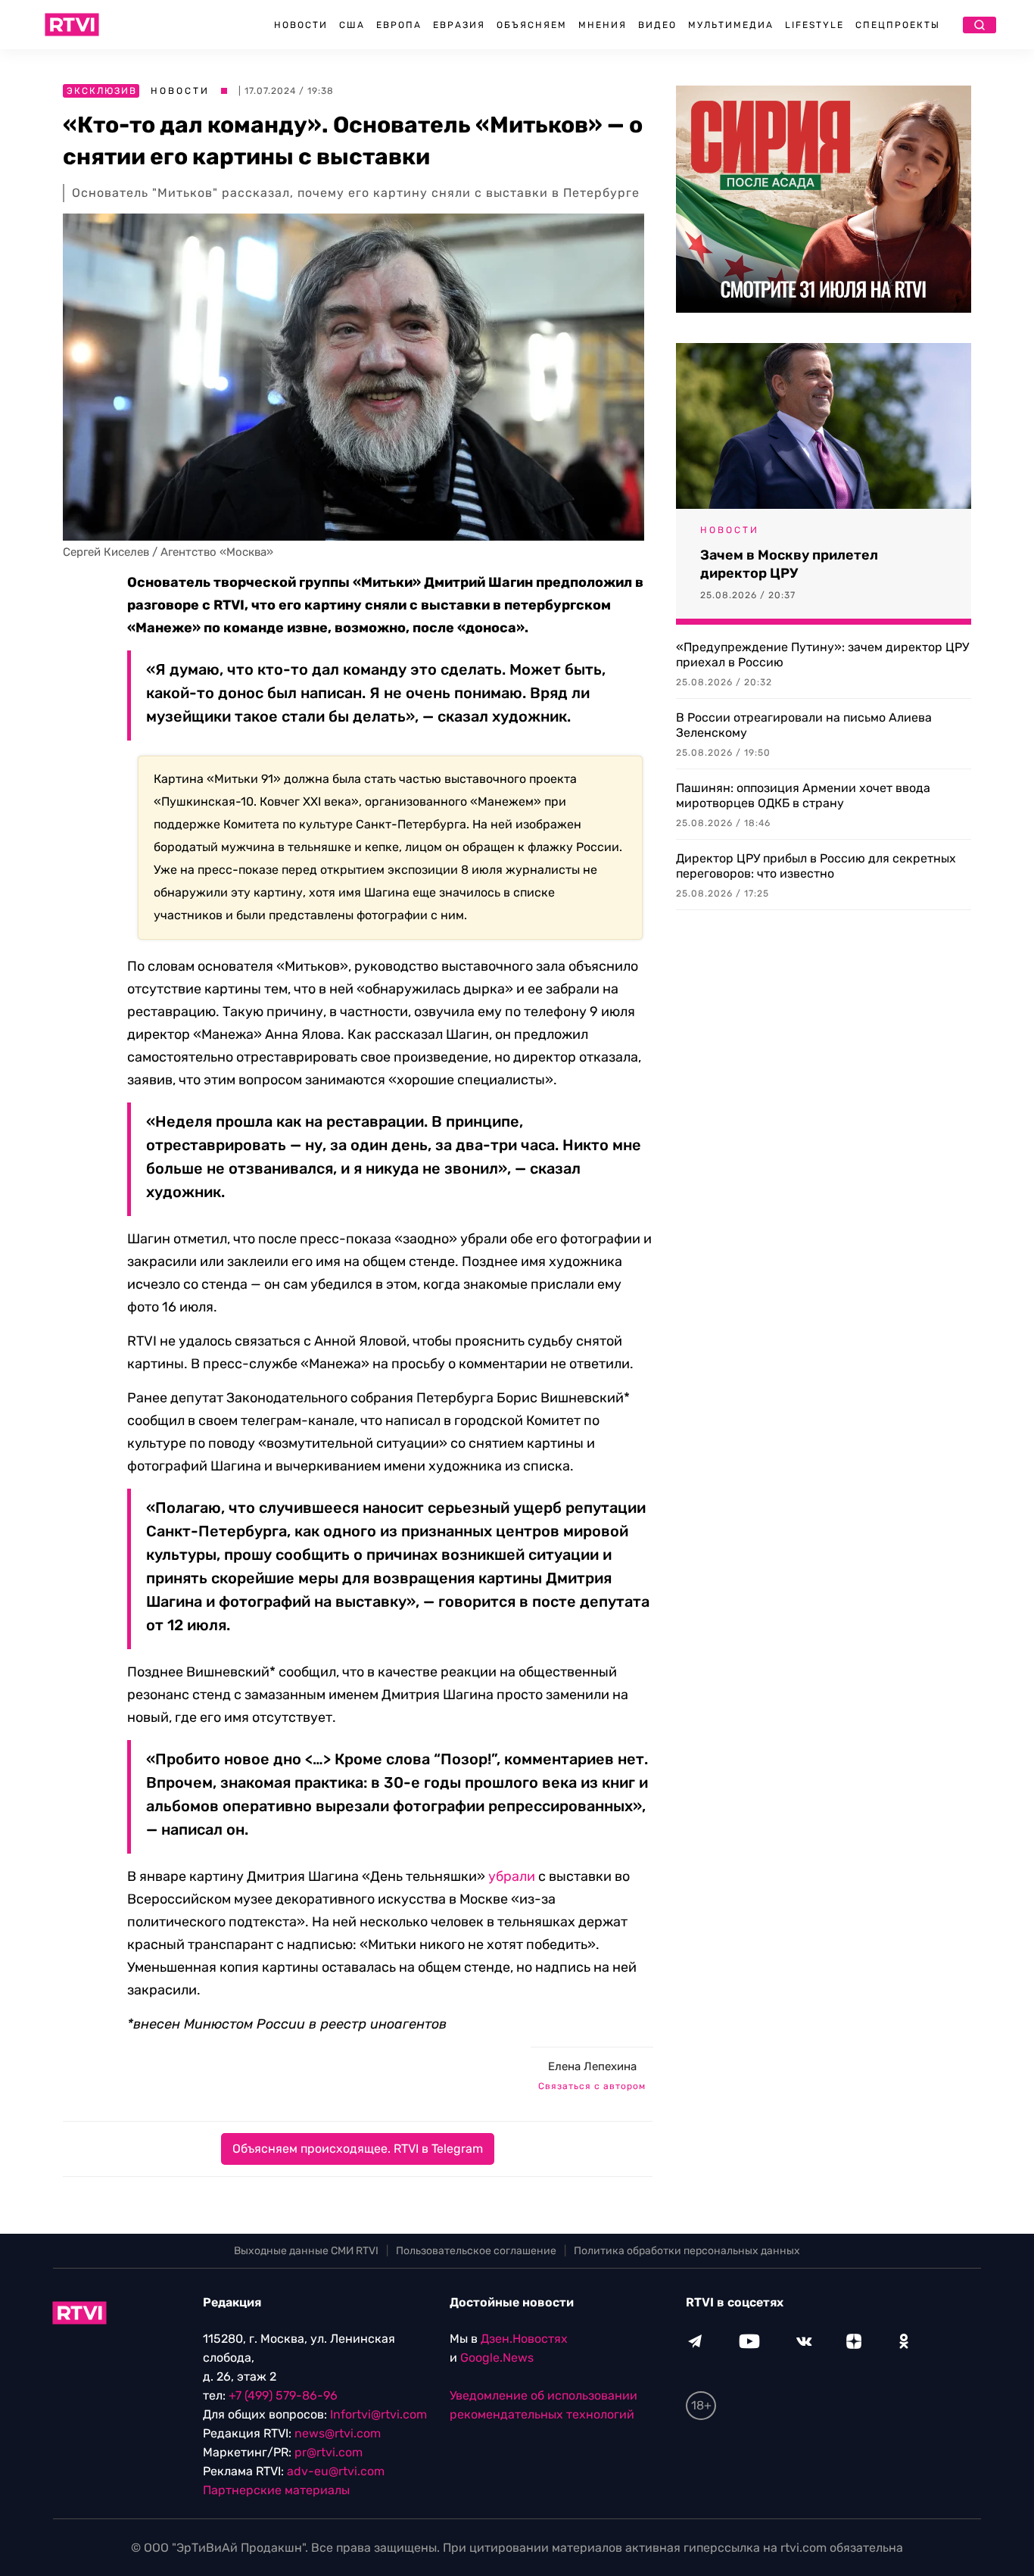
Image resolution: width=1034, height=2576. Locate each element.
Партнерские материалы (276, 2490)
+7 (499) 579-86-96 (283, 2395)
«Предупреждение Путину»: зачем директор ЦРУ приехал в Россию (822, 655)
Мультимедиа (731, 25)
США (352, 25)
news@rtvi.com (338, 2433)
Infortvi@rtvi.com (378, 2414)
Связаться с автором (592, 2086)
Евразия (459, 25)
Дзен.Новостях (524, 2339)
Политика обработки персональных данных (687, 2251)
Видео (657, 25)
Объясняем (532, 25)
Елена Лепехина (592, 2066)
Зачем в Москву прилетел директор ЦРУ (789, 564)
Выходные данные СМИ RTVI (306, 2251)
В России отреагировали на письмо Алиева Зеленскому (804, 725)
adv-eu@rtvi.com (336, 2471)
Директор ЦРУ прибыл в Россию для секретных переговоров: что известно (816, 866)
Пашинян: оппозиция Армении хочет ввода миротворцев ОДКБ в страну (803, 795)
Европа (399, 25)
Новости (301, 25)
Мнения (603, 25)
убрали (512, 1876)
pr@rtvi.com (329, 2452)
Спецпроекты (898, 25)
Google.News (497, 2358)
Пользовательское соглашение (476, 2251)
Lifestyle (814, 25)
